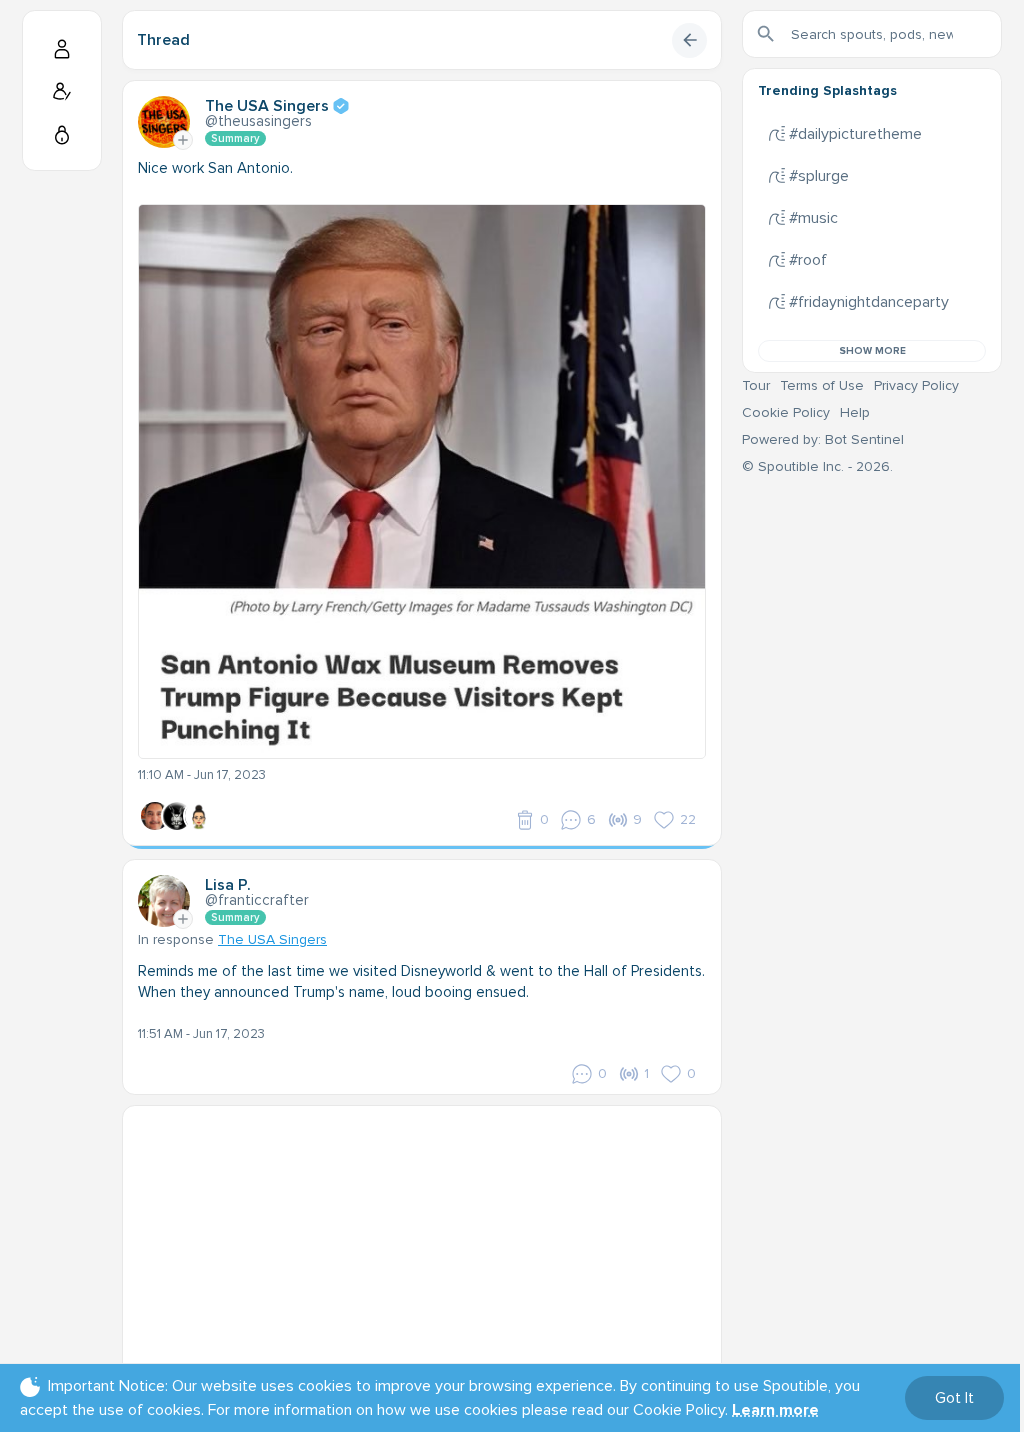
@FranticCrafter (257, 900)
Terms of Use (822, 385)
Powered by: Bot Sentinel (823, 439)
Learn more (775, 1410)
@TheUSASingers (258, 121)
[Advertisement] (422, 1246)
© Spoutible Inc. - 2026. (817, 466)
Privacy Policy (916, 385)
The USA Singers (272, 939)
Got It (954, 1398)
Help (855, 412)
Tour (756, 385)
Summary (235, 138)
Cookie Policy (786, 412)
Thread (163, 40)
